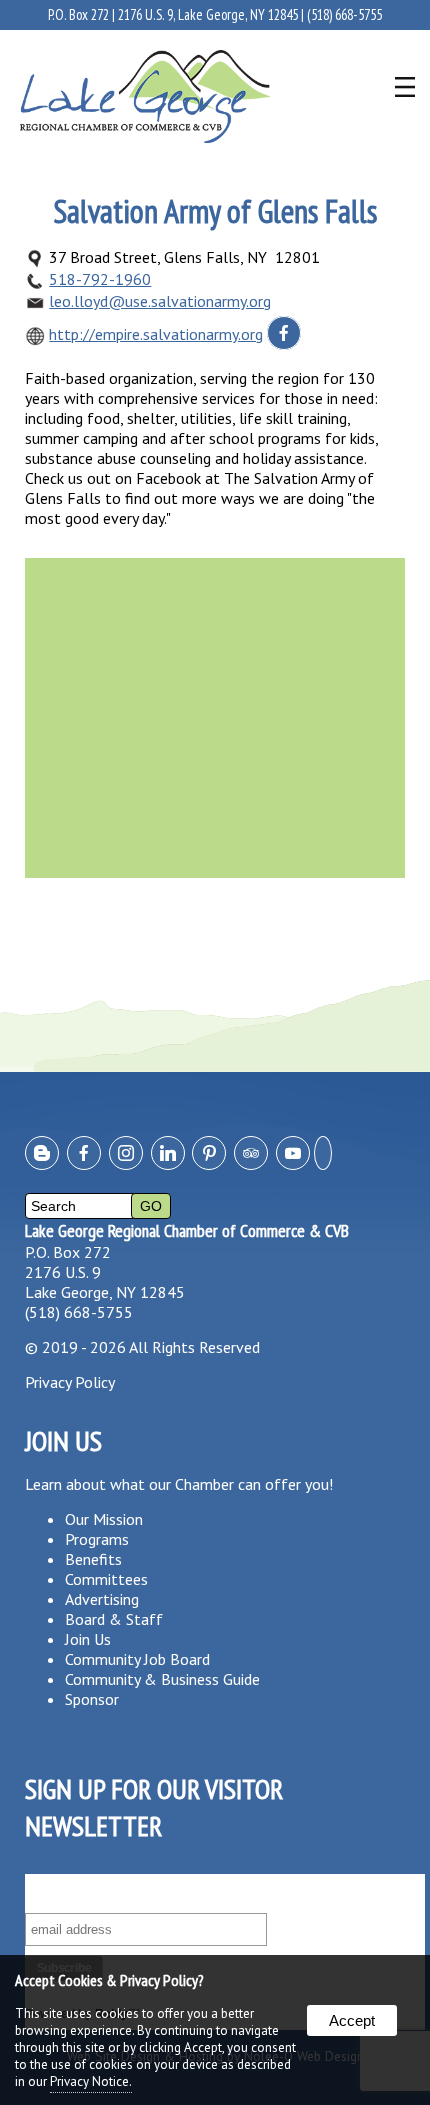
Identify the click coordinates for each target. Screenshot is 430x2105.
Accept (352, 2020)
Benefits (93, 1559)
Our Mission (104, 1519)
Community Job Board (137, 1659)
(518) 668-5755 (344, 14)
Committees (106, 1579)
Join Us (88, 1639)
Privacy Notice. (91, 2081)
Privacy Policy (70, 1382)
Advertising (102, 1599)
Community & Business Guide (162, 1679)
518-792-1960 (100, 279)
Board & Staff (114, 1619)
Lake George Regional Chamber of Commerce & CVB (187, 1230)
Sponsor (92, 1699)
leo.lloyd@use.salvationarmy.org (160, 301)
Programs (97, 1539)
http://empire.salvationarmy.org (156, 334)
